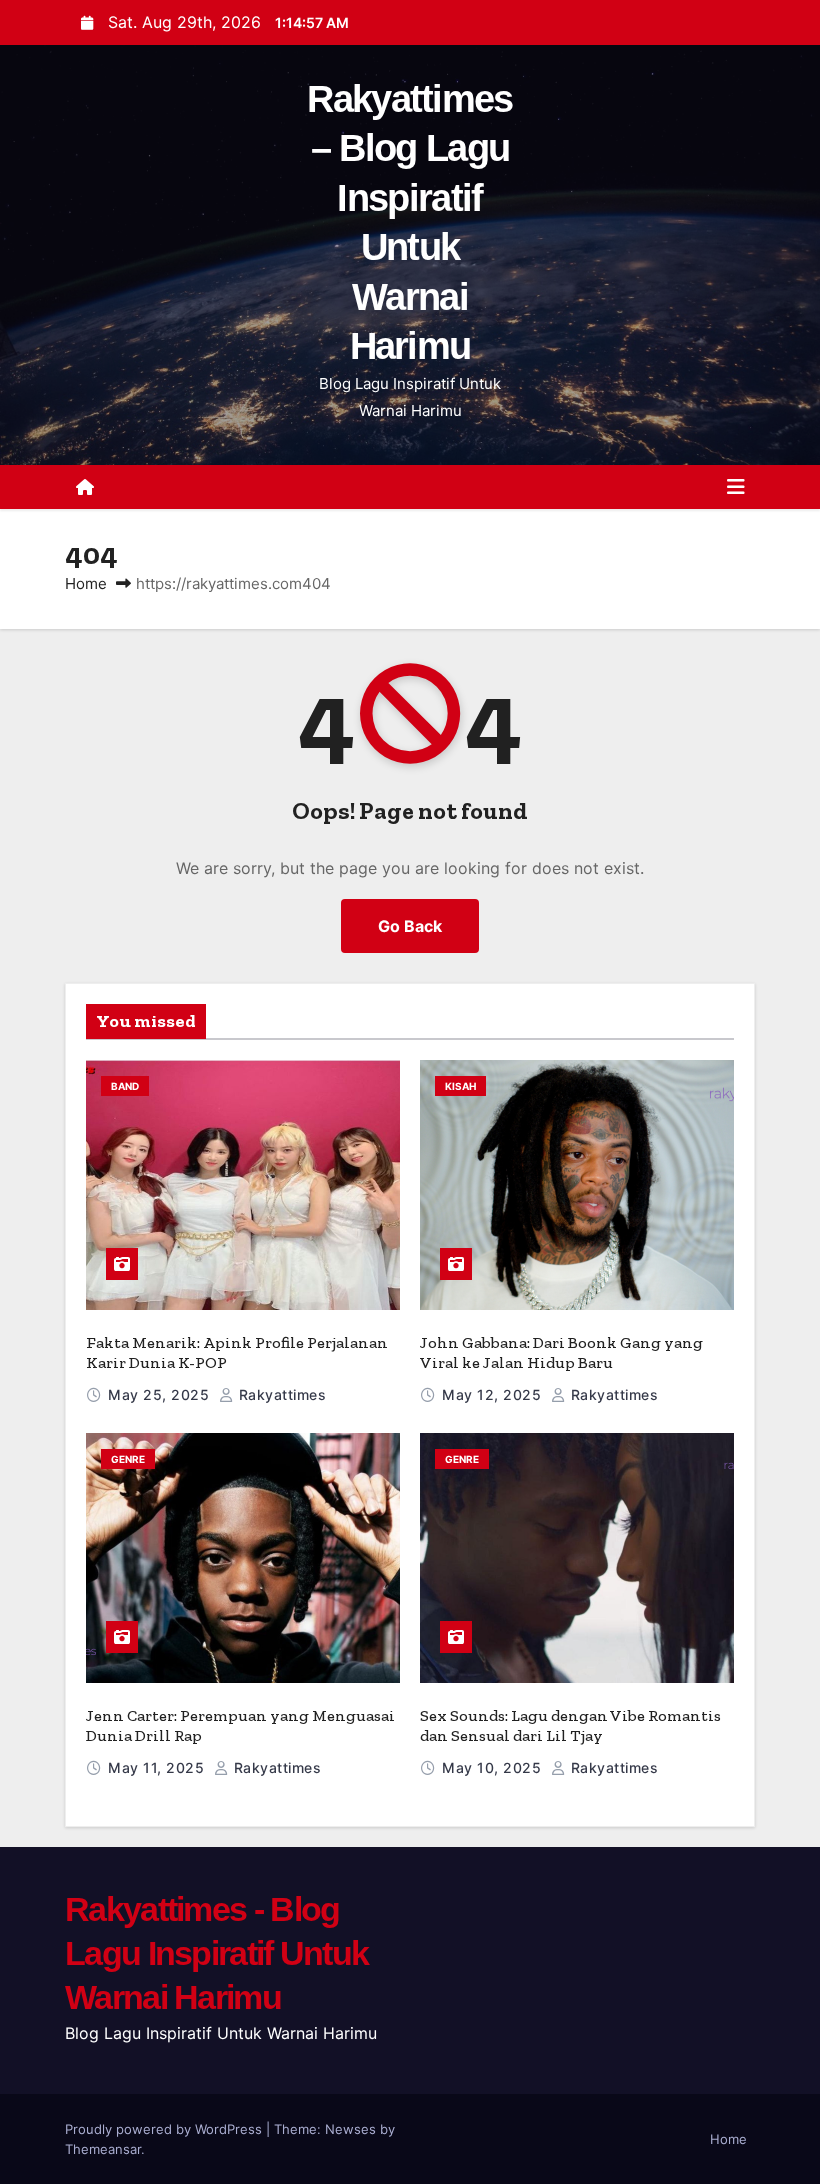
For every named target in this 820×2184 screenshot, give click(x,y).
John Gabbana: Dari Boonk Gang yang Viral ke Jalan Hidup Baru (561, 1352)
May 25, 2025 (161, 1394)
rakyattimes (280, 1394)
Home (86, 583)
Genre (128, 1459)
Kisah (460, 1086)
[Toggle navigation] (736, 487)
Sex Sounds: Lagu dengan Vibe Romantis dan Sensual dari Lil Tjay (570, 1725)
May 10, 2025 (494, 1767)
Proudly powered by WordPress (165, 2129)
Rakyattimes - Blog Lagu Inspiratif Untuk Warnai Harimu (216, 1953)
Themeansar (103, 2149)
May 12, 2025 (494, 1394)
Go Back (410, 926)
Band (125, 1086)
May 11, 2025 (158, 1767)
